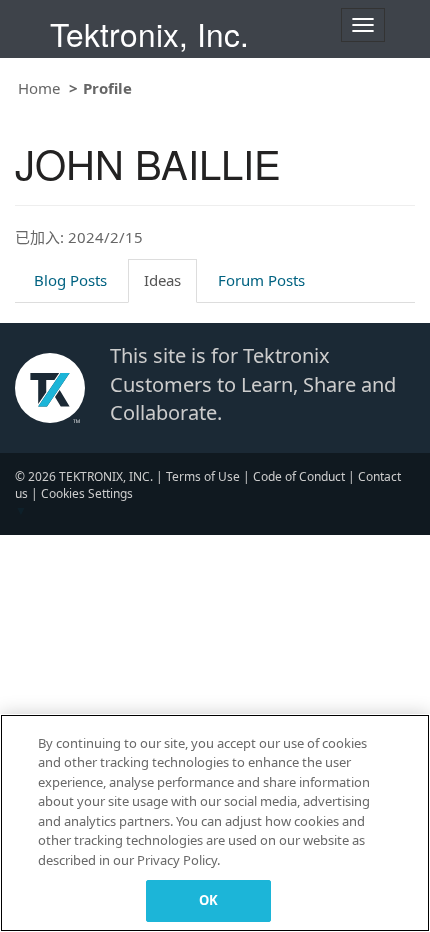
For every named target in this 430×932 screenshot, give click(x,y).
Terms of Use (203, 476)
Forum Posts (261, 280)
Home (39, 88)
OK (208, 900)
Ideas (162, 280)
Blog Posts (70, 280)
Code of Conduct (299, 476)
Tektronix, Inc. (149, 33)
